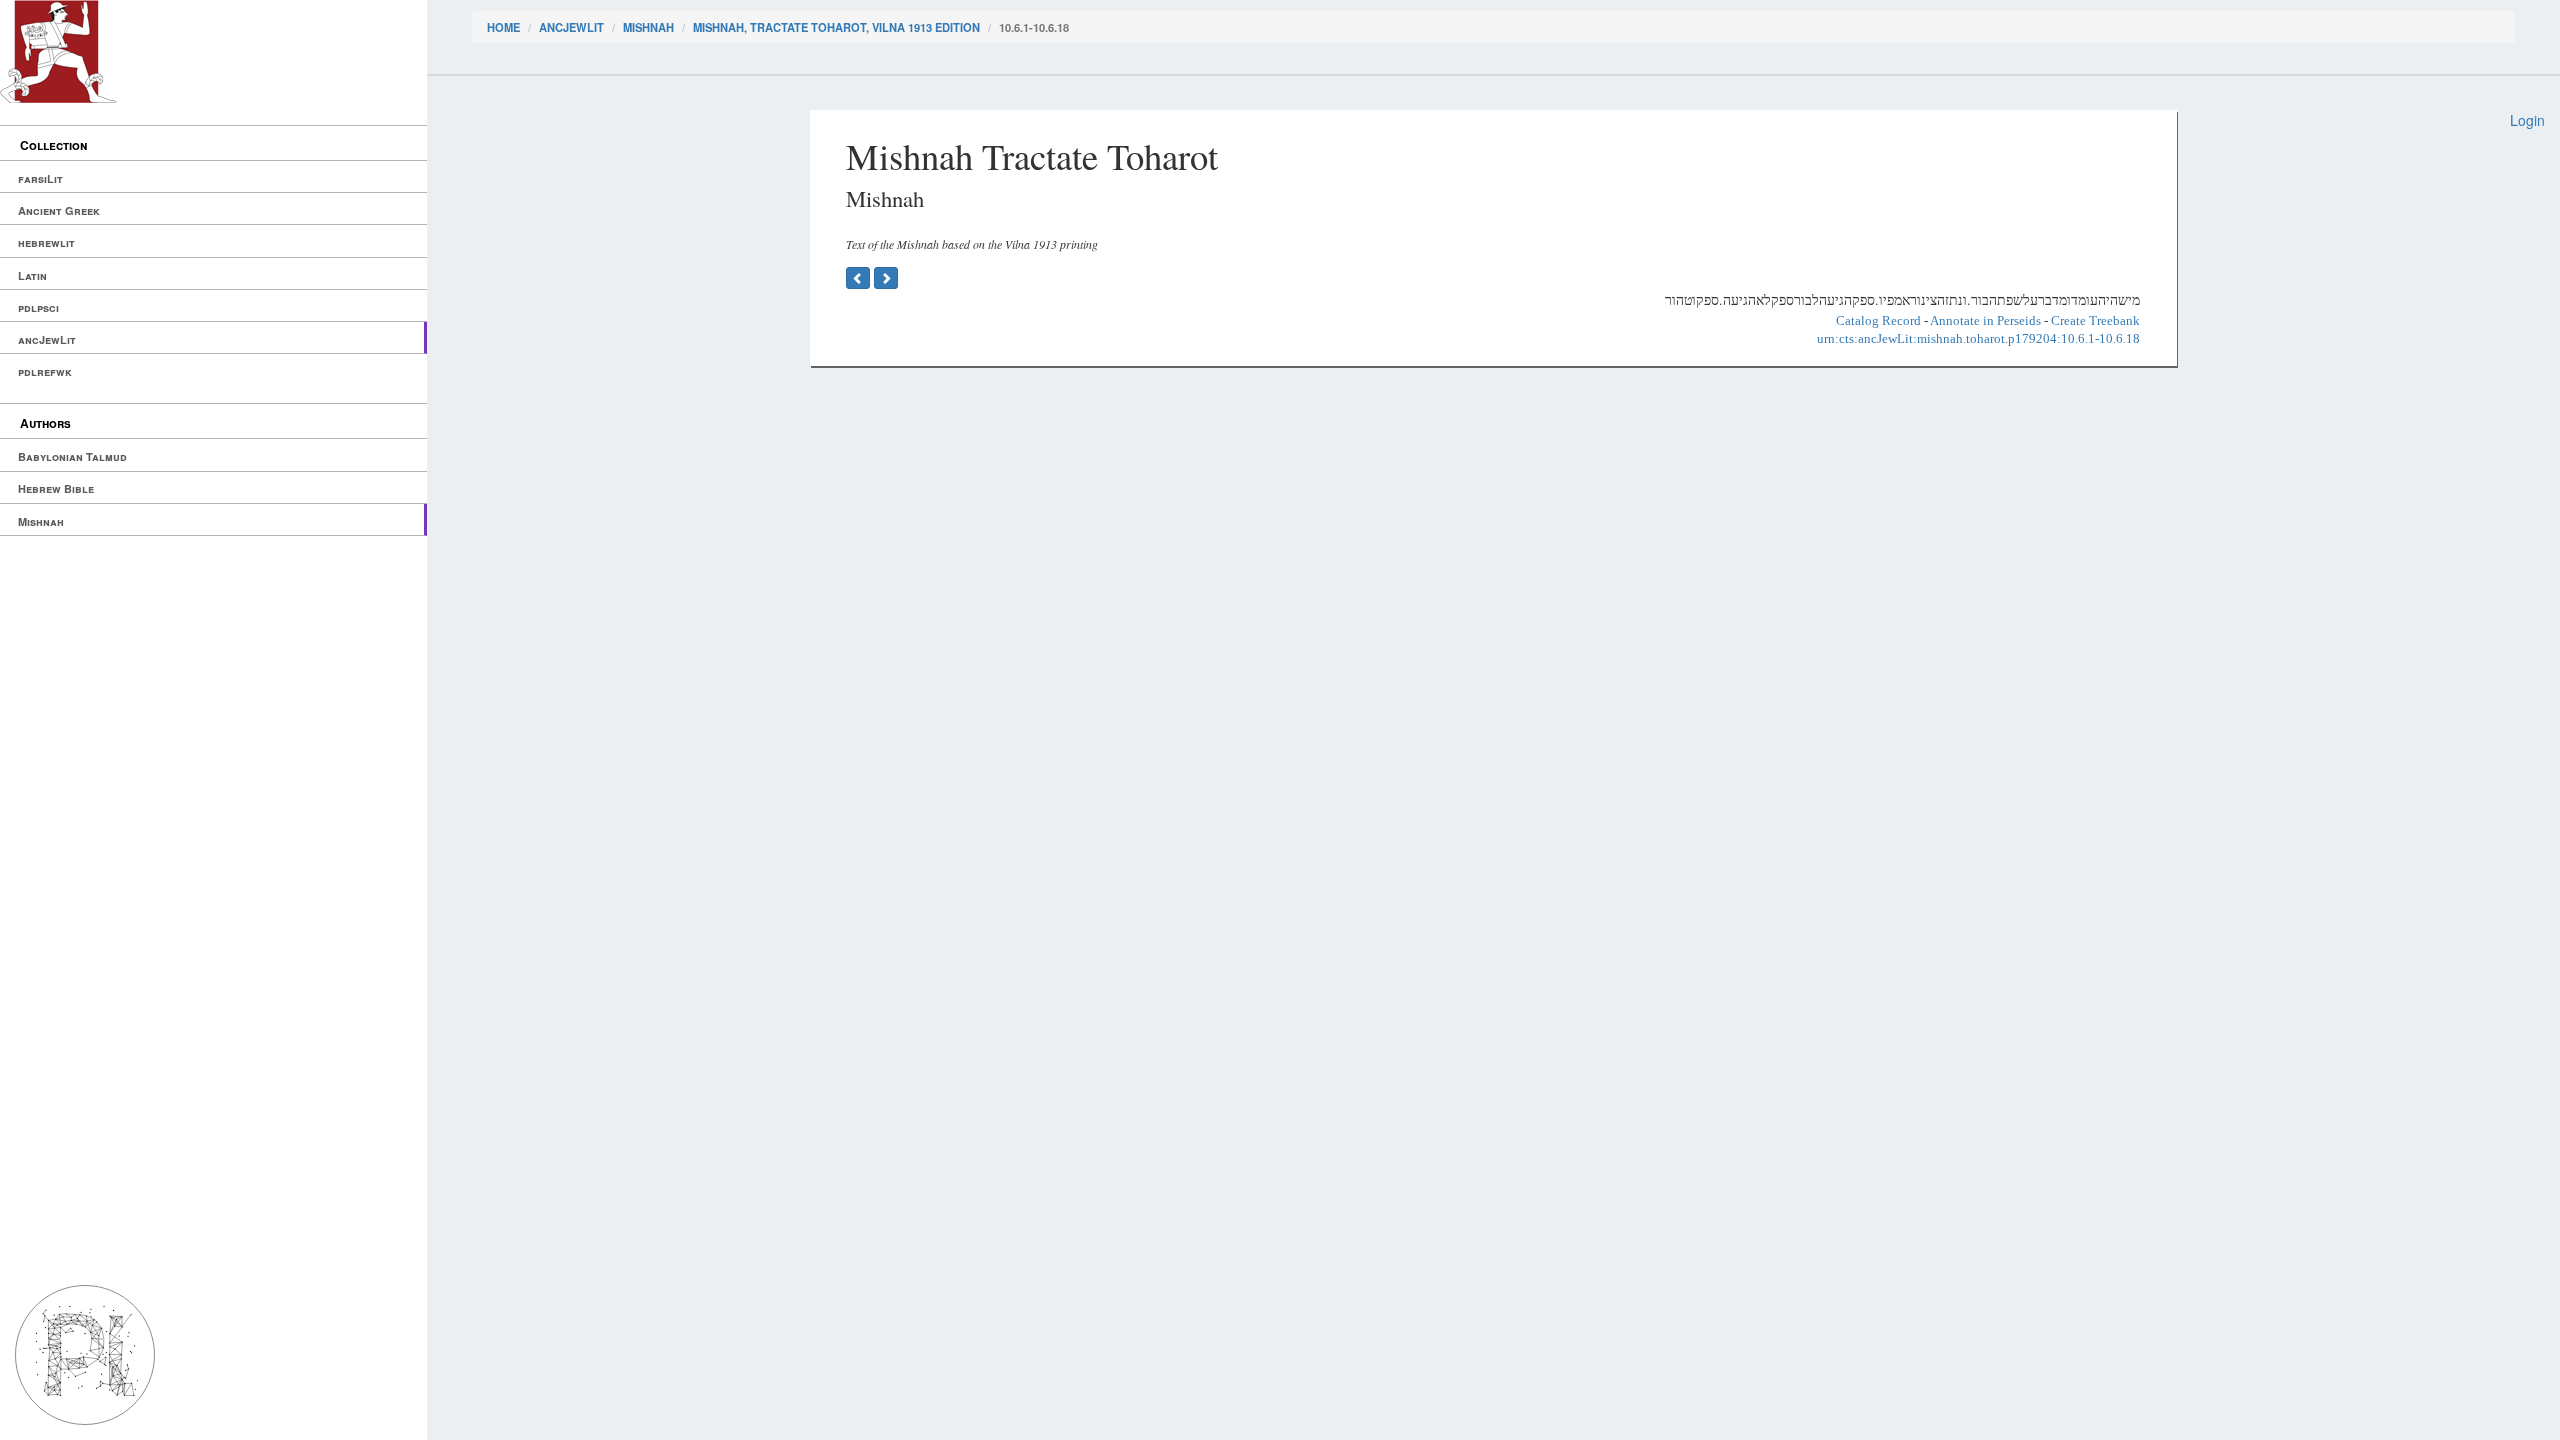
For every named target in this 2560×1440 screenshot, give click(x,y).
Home (503, 27)
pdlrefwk (45, 371)
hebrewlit (46, 242)
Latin (32, 275)
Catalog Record (1878, 320)
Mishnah (41, 521)
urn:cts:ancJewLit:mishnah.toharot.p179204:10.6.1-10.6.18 (1978, 338)
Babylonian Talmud (72, 456)
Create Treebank (2095, 320)
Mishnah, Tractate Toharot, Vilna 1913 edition (836, 27)
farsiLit (40, 178)
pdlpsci (38, 307)
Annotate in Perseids (1985, 320)
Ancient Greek (59, 210)
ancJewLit (47, 339)
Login (2527, 120)
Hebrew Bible (56, 488)
